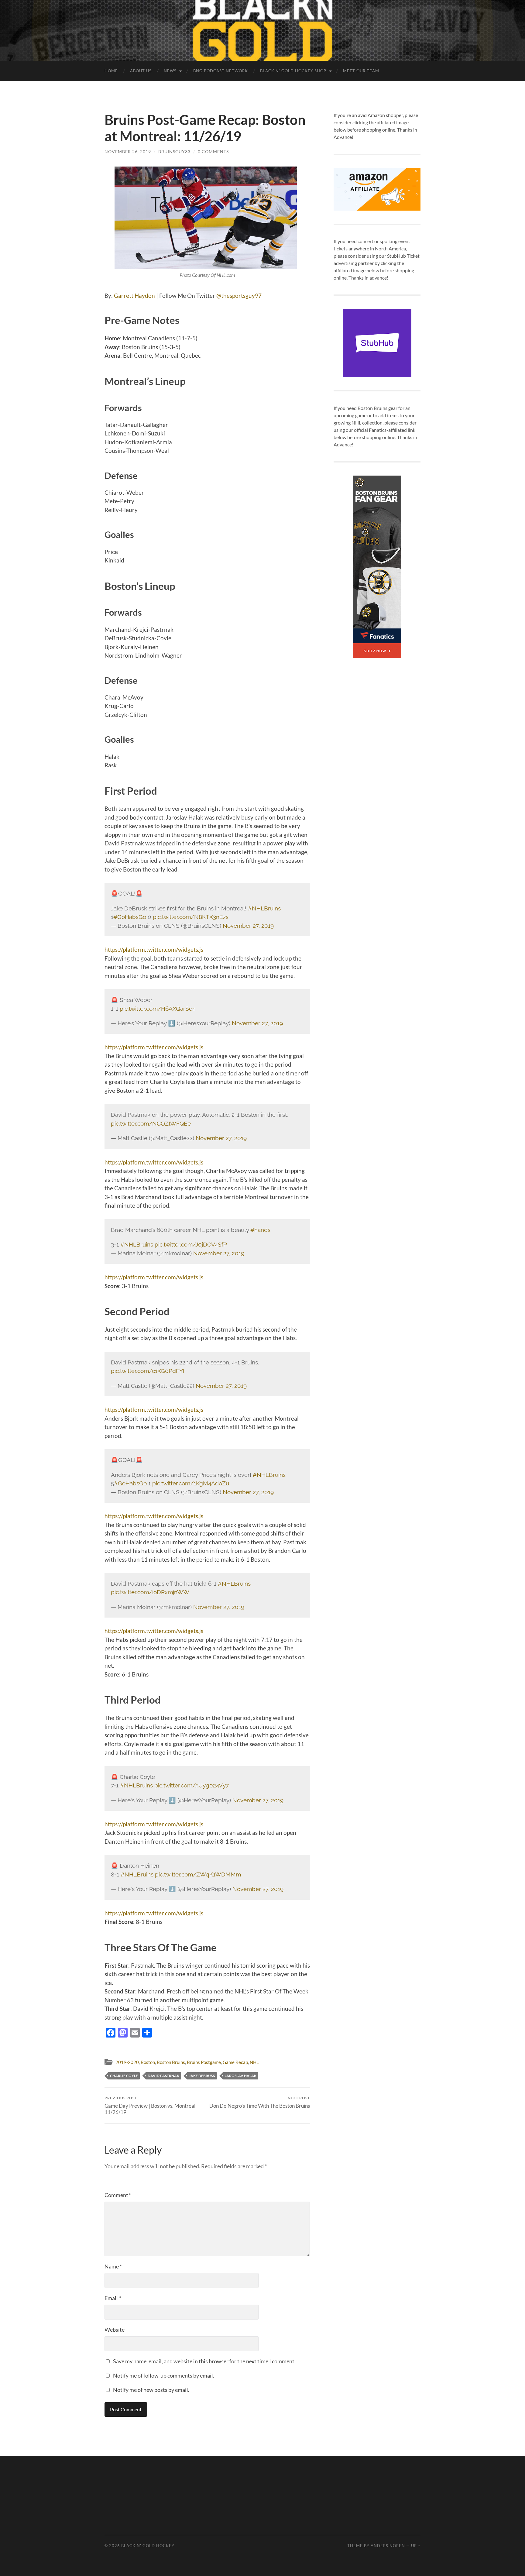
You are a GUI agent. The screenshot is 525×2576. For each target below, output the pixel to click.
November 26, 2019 (128, 151)
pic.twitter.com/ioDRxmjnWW (150, 1592)
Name (113, 2266)
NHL (254, 2062)
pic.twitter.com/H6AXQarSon (158, 1009)
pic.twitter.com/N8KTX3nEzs (191, 917)
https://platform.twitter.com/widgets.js (154, 949)
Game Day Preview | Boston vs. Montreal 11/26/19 (150, 2105)
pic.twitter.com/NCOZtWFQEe (151, 1123)
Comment (118, 2195)
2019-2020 (127, 2062)
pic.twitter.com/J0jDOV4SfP (191, 1244)
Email (113, 2298)
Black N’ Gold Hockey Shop (293, 71)
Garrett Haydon (134, 296)
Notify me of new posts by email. (151, 2390)
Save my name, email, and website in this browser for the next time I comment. (204, 2361)
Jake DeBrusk (202, 2076)
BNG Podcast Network (221, 71)
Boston (148, 2062)
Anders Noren (388, 2546)
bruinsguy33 (174, 151)
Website (115, 2330)
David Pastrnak (163, 2076)
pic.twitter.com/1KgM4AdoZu (191, 1483)
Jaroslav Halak (241, 2076)
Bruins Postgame (204, 2062)
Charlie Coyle (124, 2076)
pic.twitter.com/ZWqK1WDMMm (198, 1874)
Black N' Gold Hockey (148, 2546)
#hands (260, 1230)
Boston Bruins (171, 2062)
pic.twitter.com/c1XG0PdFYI (148, 1371)
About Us (141, 71)
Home (111, 71)
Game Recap (235, 2062)
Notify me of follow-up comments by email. (164, 2375)
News (170, 71)
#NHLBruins (264, 908)
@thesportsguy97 (239, 296)
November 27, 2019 (248, 926)
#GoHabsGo (130, 917)
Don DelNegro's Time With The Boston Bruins (260, 2102)
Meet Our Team (361, 71)
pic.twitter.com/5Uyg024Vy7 (192, 1785)
